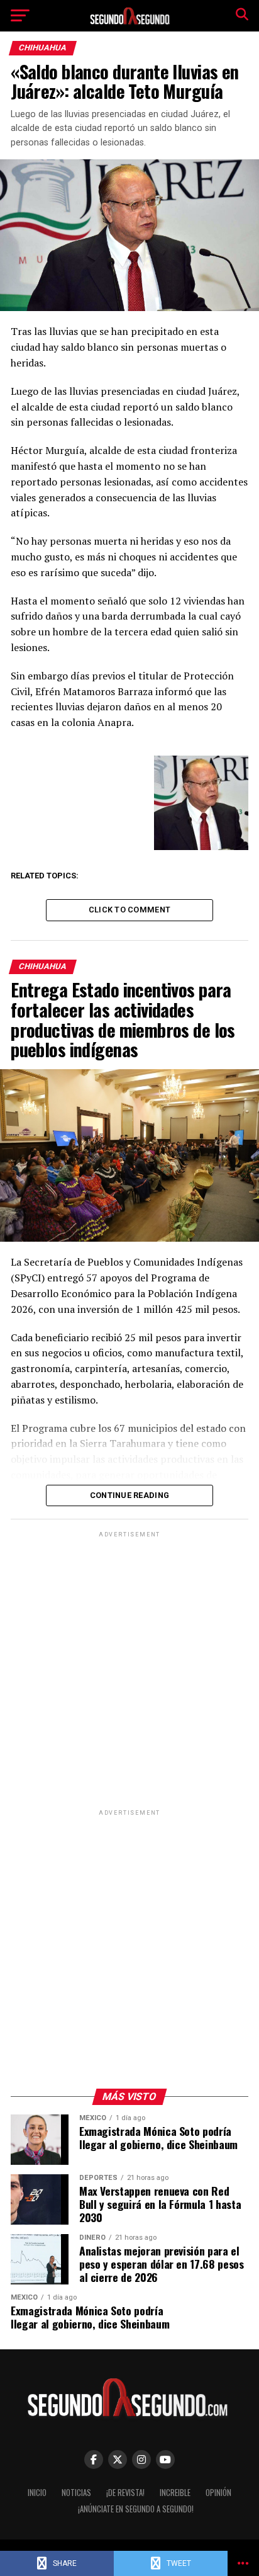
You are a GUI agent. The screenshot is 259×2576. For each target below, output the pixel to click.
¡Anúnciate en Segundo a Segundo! (136, 2509)
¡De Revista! (125, 2493)
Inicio (37, 2493)
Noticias (76, 2493)
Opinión (218, 2493)
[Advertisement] (129, 1670)
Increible (175, 2493)
